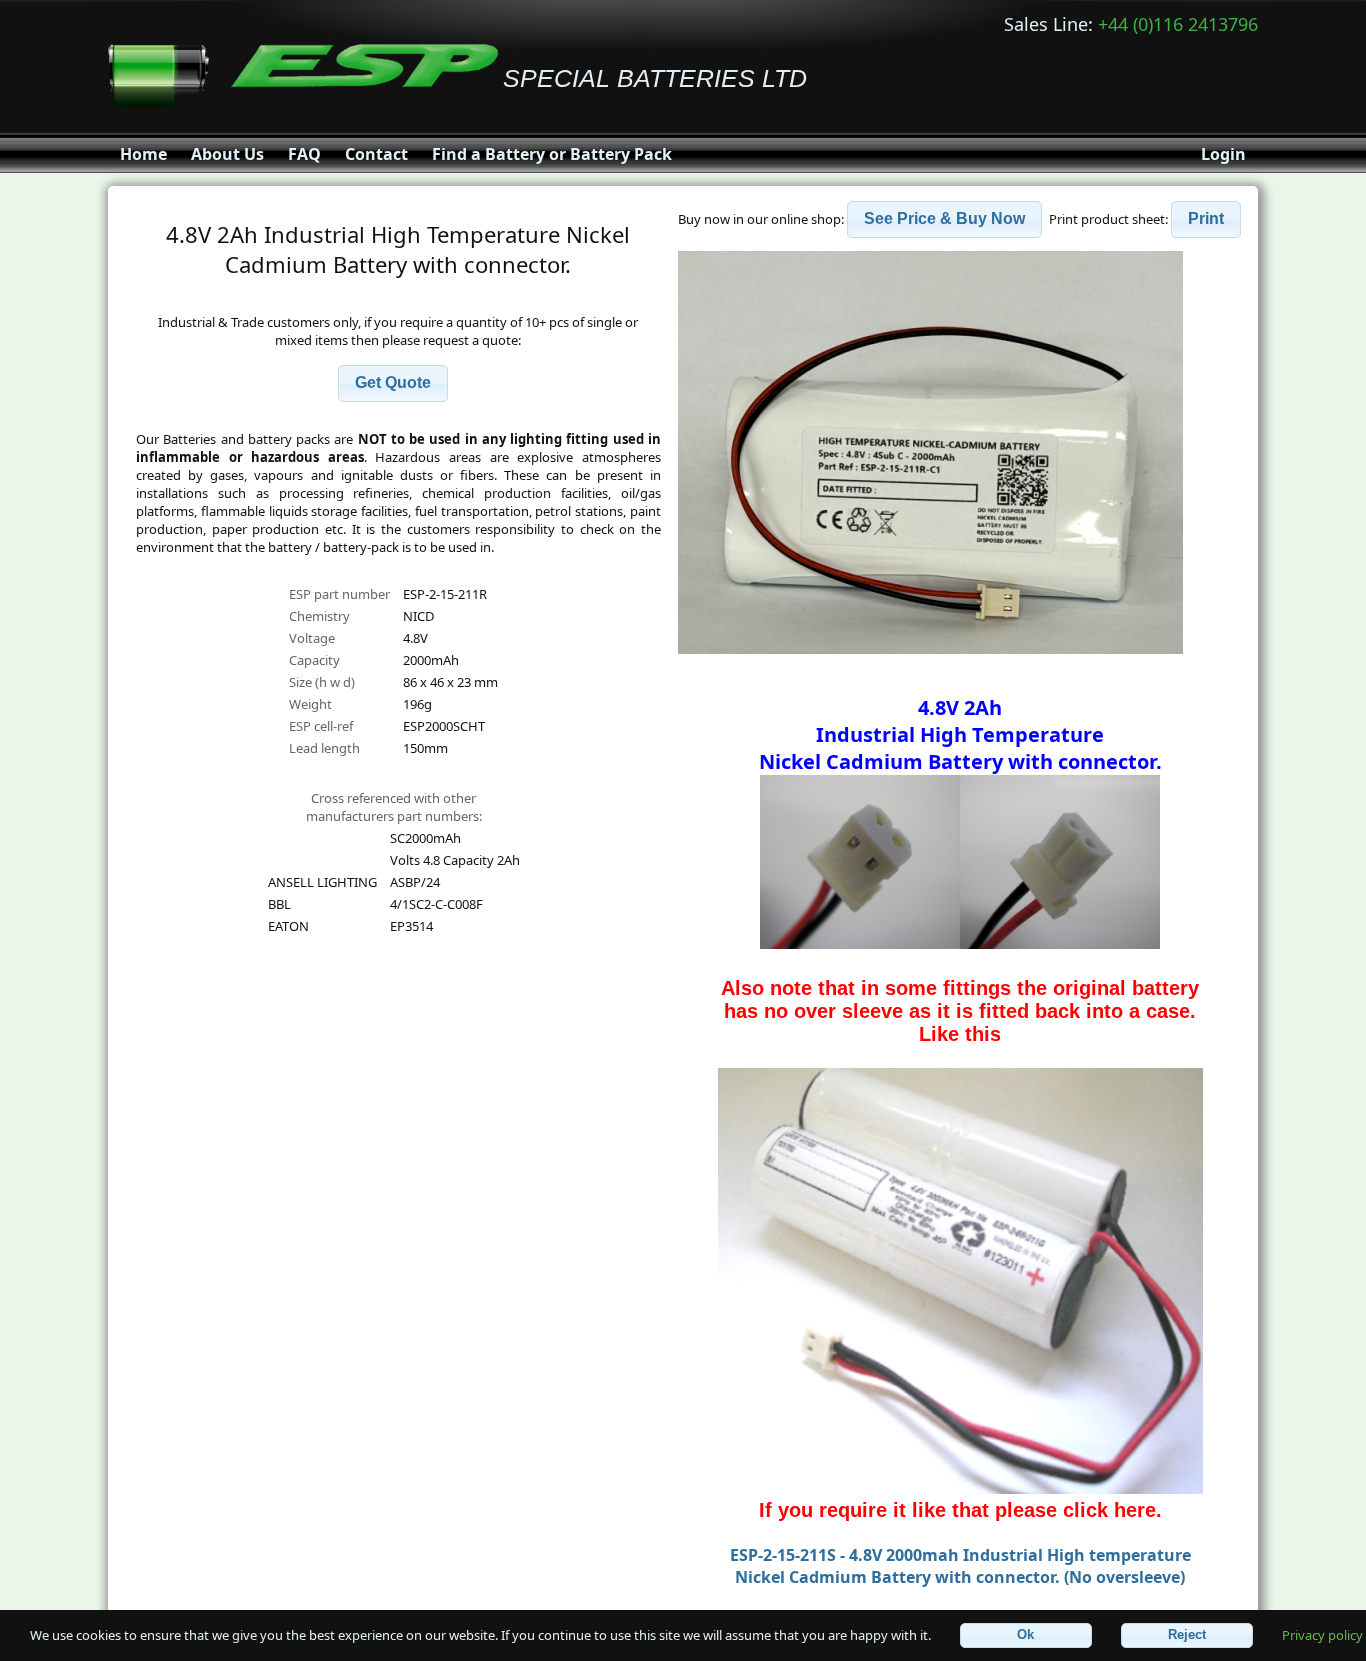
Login (1223, 154)
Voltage (312, 638)
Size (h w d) (322, 682)
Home (143, 154)
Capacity (314, 660)
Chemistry (319, 616)
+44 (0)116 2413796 (1178, 24)
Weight (310, 704)
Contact (376, 154)
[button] (393, 383)
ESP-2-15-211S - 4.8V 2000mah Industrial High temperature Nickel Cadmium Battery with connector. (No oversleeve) (960, 1566)
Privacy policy (1322, 1634)
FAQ (304, 154)
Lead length (324, 748)
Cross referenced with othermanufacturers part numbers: (394, 807)
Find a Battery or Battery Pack (552, 154)
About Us (227, 154)
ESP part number (339, 594)
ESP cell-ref (321, 726)
